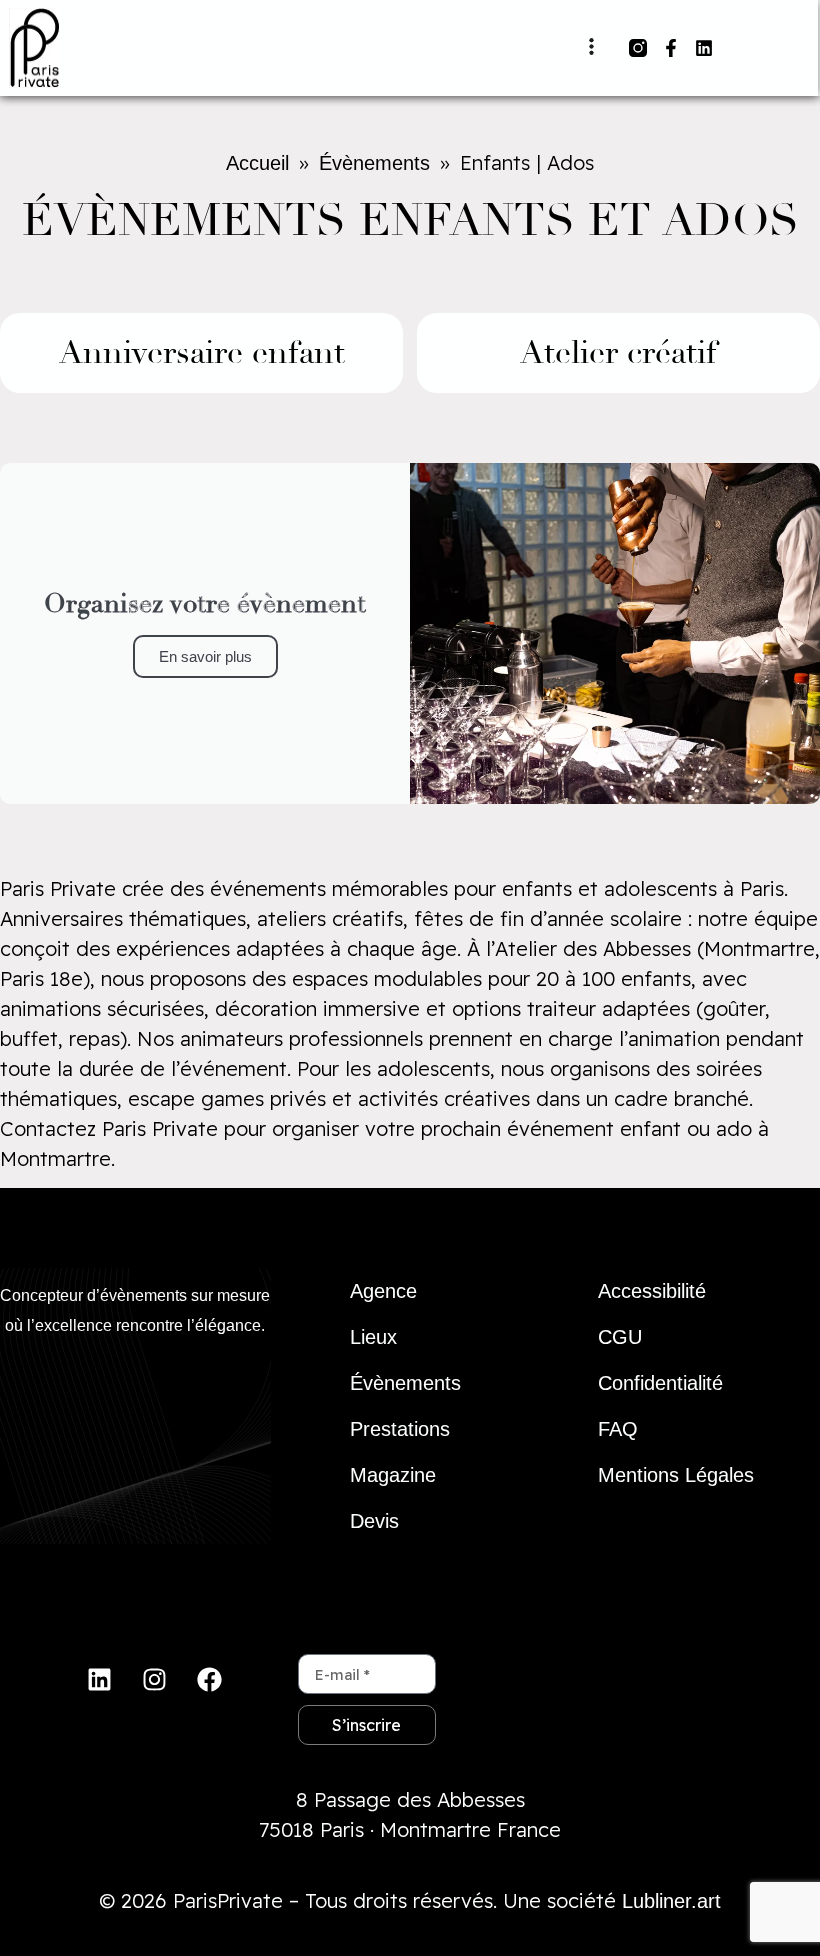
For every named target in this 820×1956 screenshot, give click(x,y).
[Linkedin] (704, 48)
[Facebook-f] (671, 48)
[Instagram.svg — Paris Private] (638, 48)
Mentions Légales (676, 1475)
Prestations (400, 1429)
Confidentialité (660, 1383)
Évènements (405, 1383)
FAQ (618, 1429)
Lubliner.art (671, 1901)
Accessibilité (652, 1291)
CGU (620, 1337)
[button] (591, 47)
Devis (374, 1521)
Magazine (393, 1475)
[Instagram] (154, 1679)
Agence (383, 1291)
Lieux (373, 1337)
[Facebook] (209, 1679)
